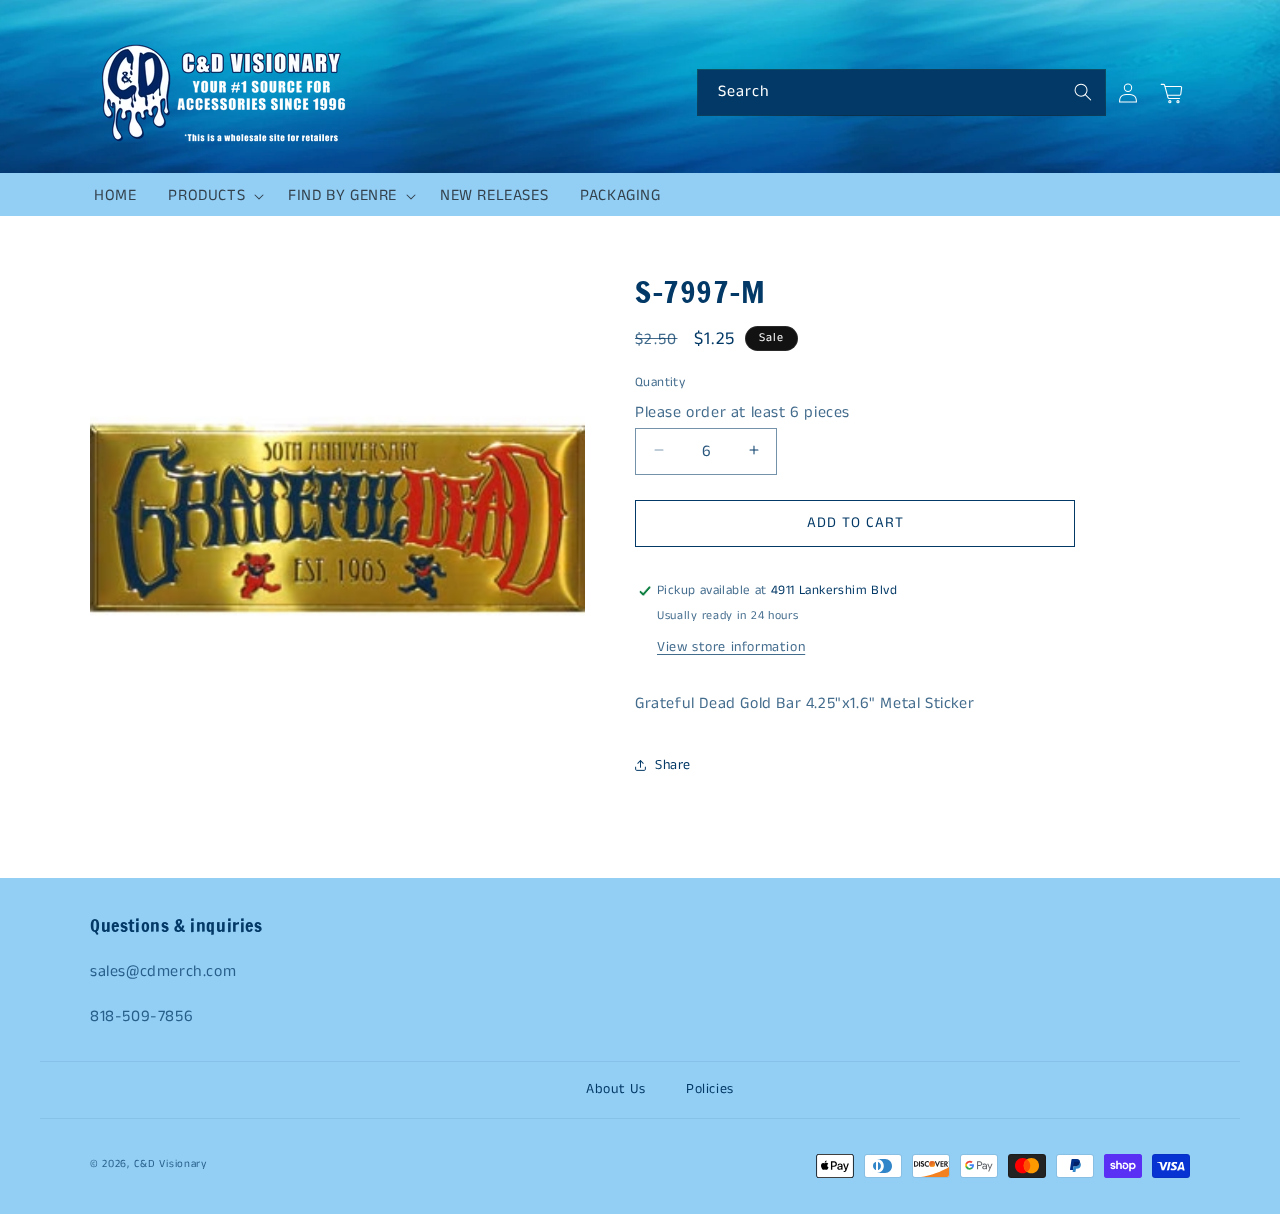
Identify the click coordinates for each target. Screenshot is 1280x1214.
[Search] (1083, 92)
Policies (710, 1089)
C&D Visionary (170, 1164)
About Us (616, 1089)
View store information (731, 647)
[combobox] (901, 92)
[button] (212, 196)
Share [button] (673, 765)
